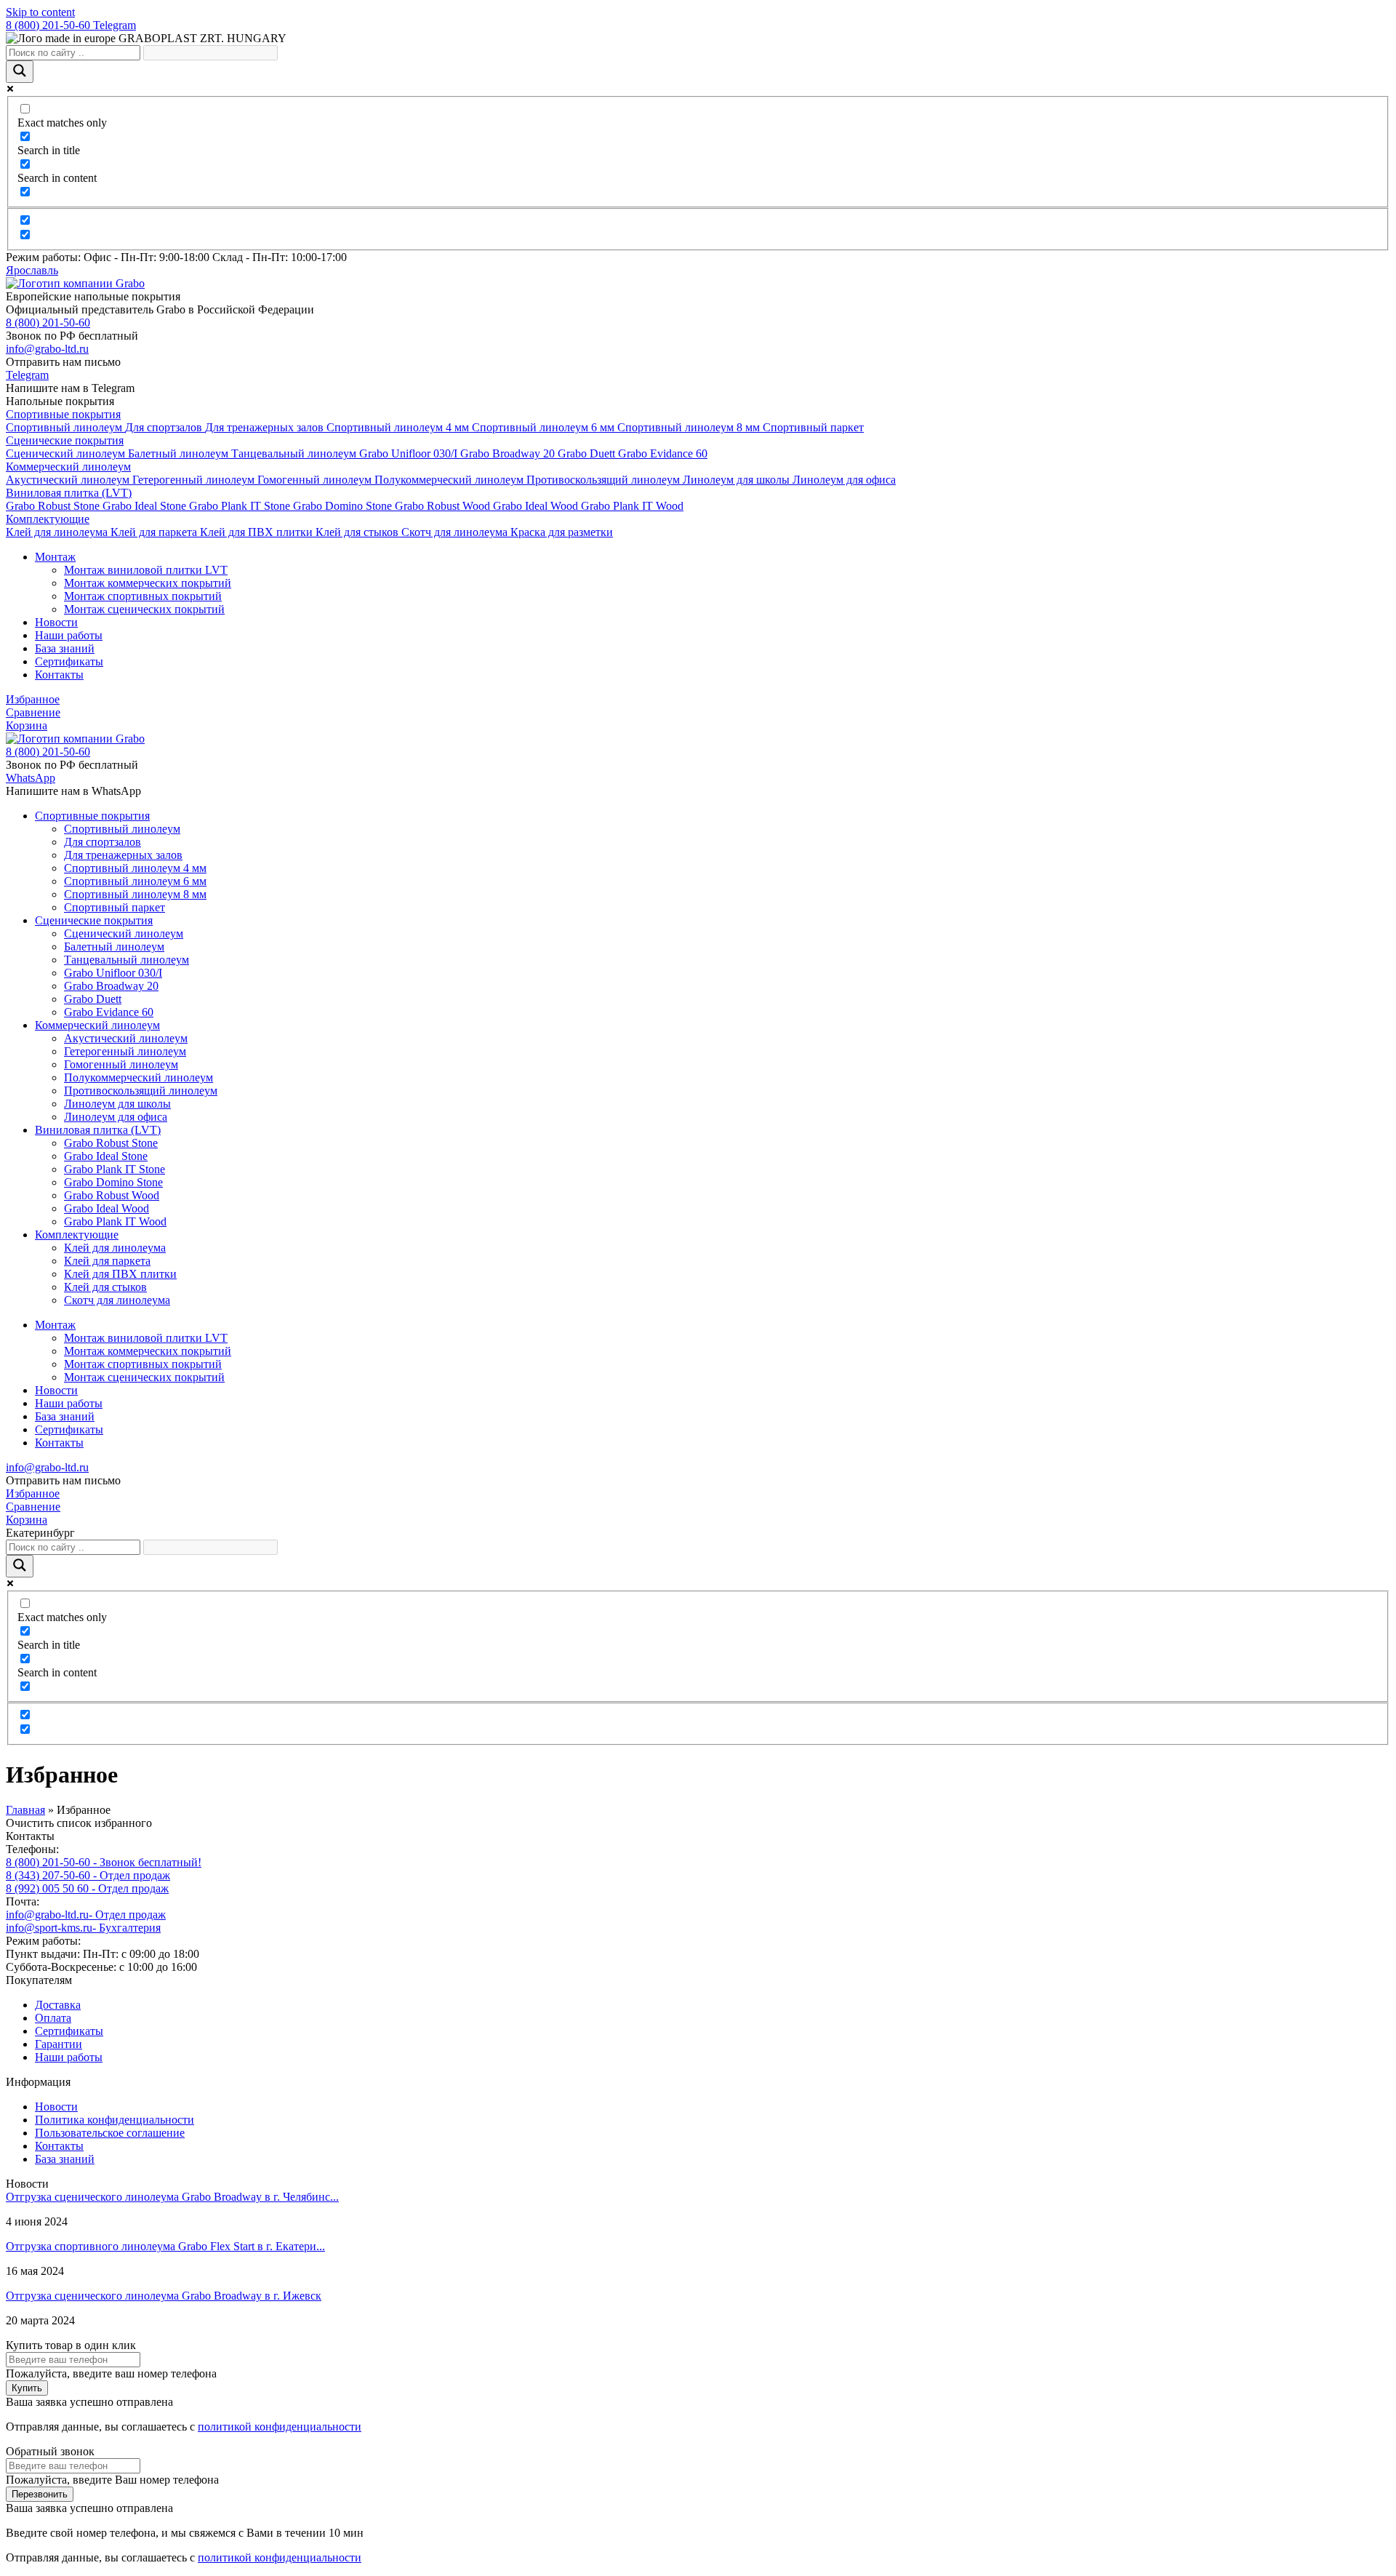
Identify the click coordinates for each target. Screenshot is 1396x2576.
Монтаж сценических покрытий (144, 609)
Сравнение (33, 712)
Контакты (59, 675)
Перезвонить (40, 2494)
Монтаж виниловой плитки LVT (146, 570)
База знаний (65, 648)
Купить (27, 2388)
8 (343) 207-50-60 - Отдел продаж (88, 1875)
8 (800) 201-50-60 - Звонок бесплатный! (104, 1862)
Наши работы (69, 635)
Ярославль (32, 270)
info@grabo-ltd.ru (47, 1467)
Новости (56, 622)
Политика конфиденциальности (115, 2120)
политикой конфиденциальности (280, 2427)
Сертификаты (69, 661)
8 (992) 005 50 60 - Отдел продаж (87, 1888)
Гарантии (59, 2044)
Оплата (53, 2018)
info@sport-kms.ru (83, 1928)
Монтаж (55, 557)
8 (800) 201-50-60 (49, 25)
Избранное (33, 699)
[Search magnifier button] (20, 72)
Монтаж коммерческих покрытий (148, 583)
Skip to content (40, 12)
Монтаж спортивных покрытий (143, 596)
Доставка (58, 2005)
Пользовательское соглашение (110, 2133)
